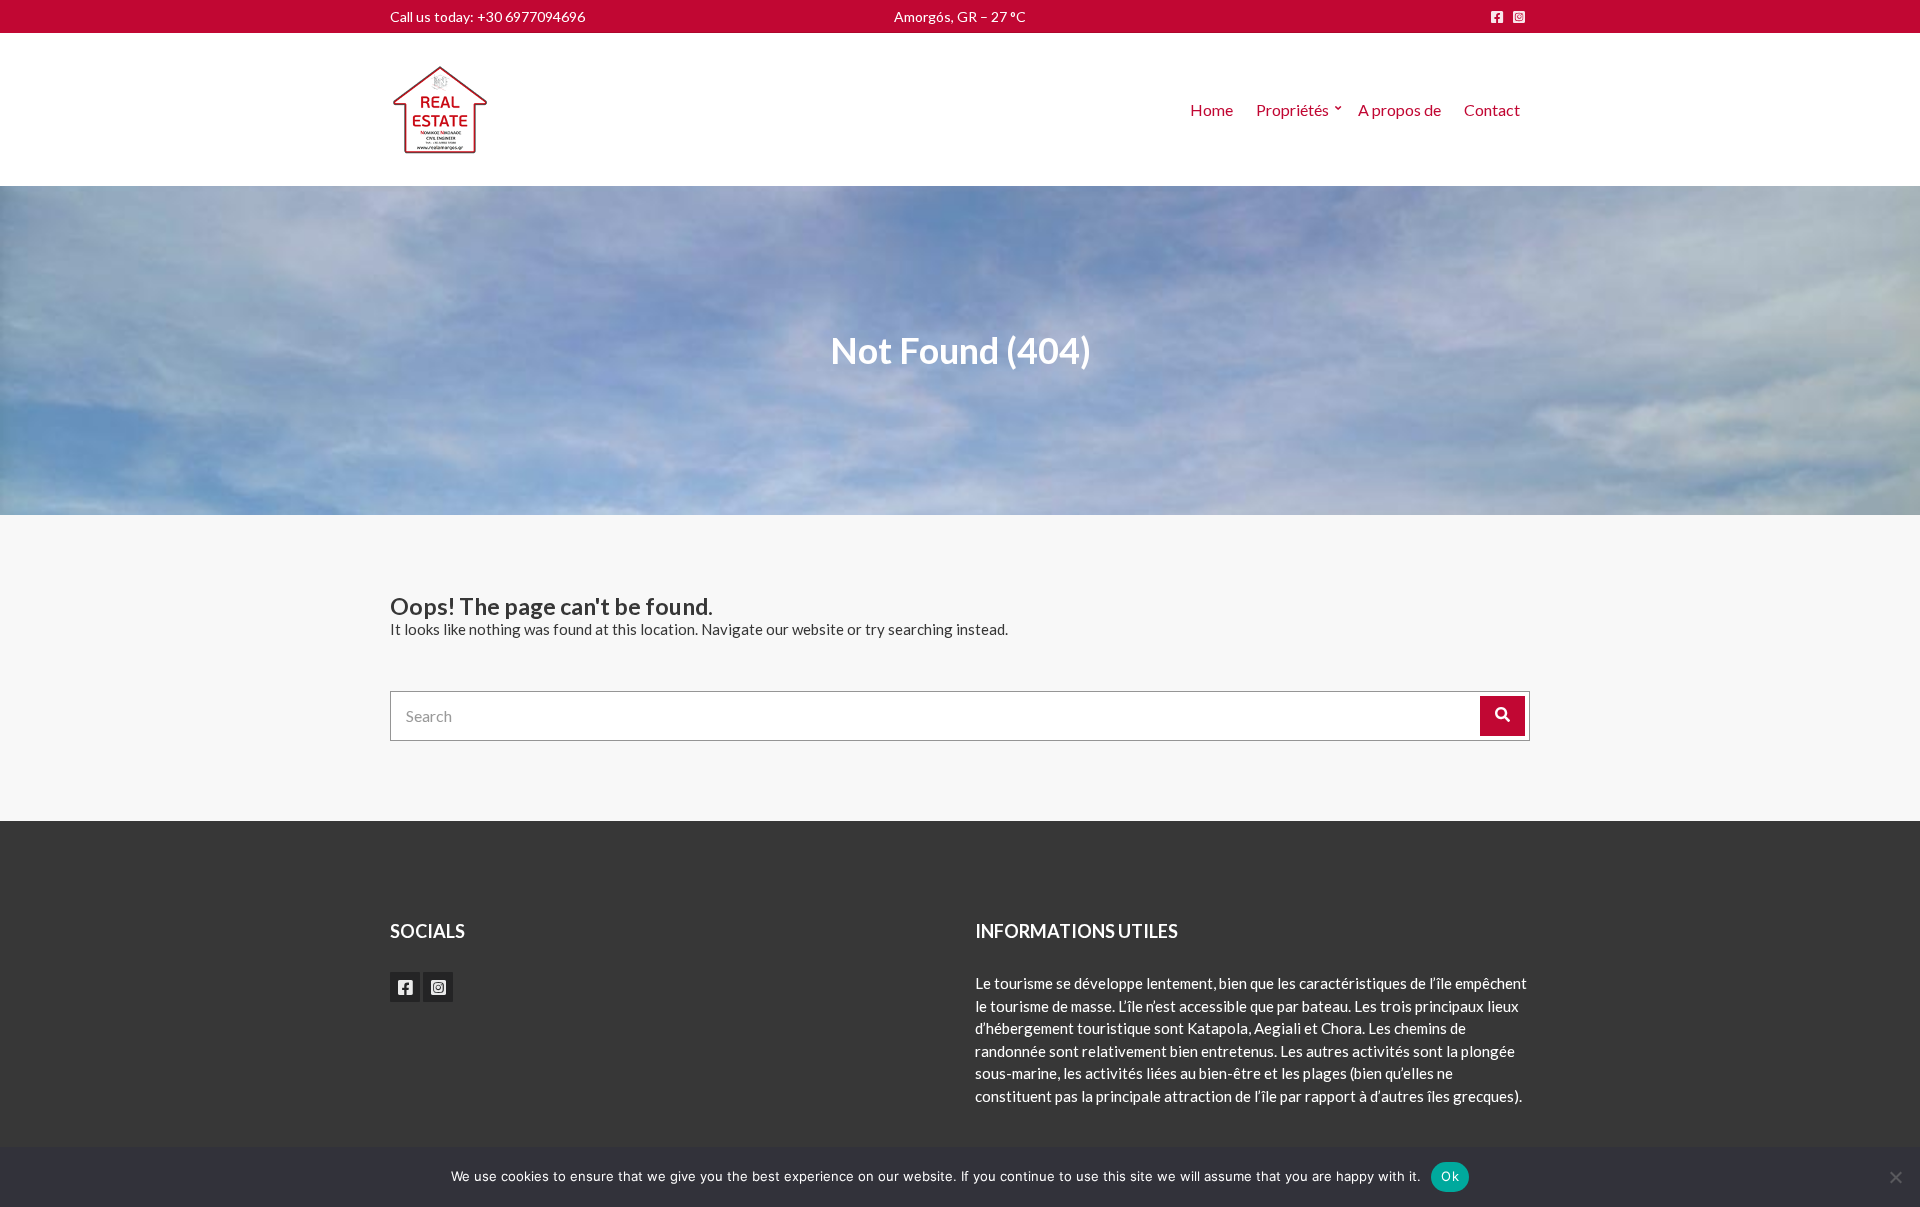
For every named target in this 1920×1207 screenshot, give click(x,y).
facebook (1497, 17)
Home (1211, 109)
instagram (1519, 17)
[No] (1895, 1177)
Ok (1450, 1176)
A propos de (1399, 109)
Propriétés (1292, 109)
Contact (1492, 109)
